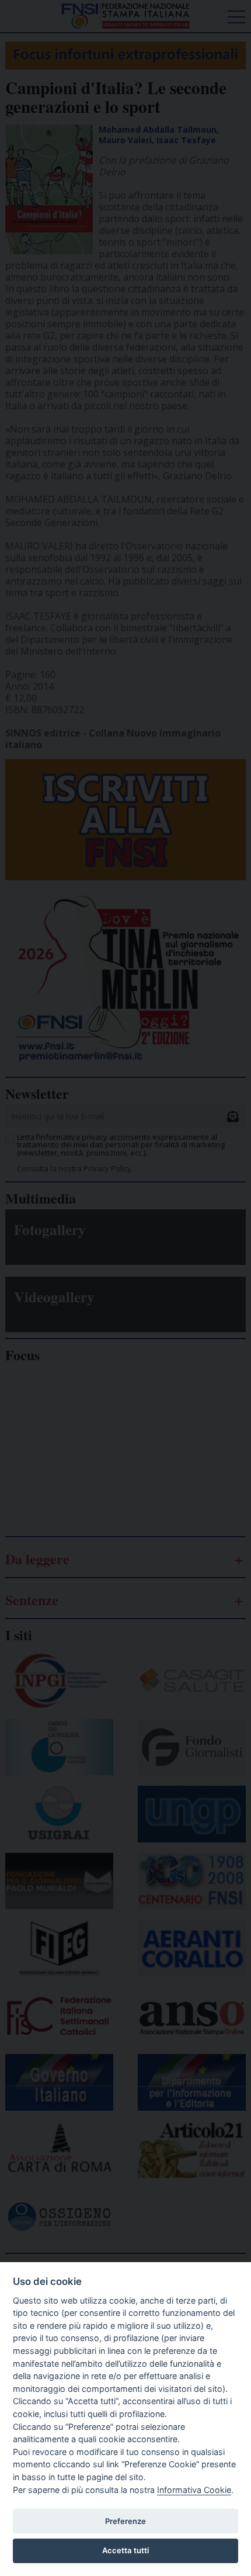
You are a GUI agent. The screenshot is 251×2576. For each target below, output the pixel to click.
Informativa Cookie (194, 2490)
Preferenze (125, 2521)
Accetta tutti (125, 2550)
